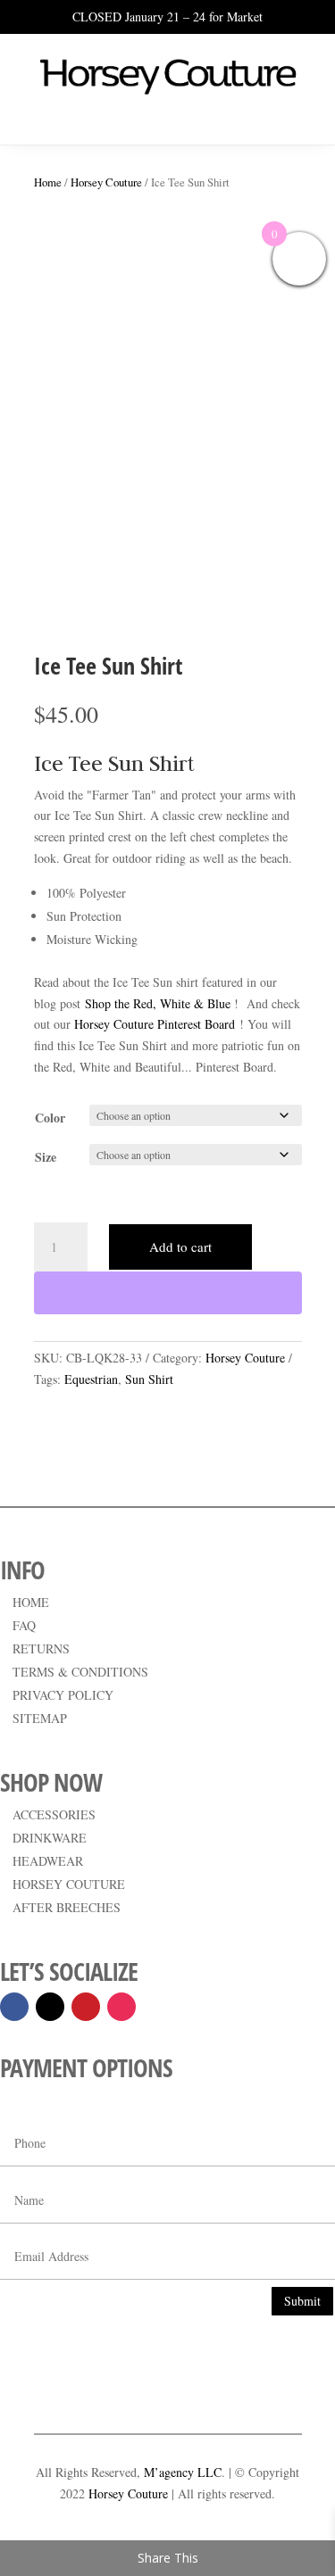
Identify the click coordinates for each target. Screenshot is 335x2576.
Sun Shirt (149, 1379)
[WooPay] (168, 1293)
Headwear (48, 1861)
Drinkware (50, 1838)
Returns (41, 1648)
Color (50, 1118)
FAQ (24, 1625)
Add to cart (180, 1247)
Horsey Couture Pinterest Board (155, 1024)
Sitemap (40, 1718)
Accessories (54, 1814)
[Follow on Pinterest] (86, 2007)
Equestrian (91, 1379)
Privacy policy (63, 1695)
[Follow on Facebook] (14, 2007)
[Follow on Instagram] (121, 2007)
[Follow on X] (50, 2007)
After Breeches (67, 1907)
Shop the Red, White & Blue (158, 1003)
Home (48, 182)
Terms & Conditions (80, 1672)
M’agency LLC (183, 2472)
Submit (302, 2301)
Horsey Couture (106, 182)
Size (46, 1157)
